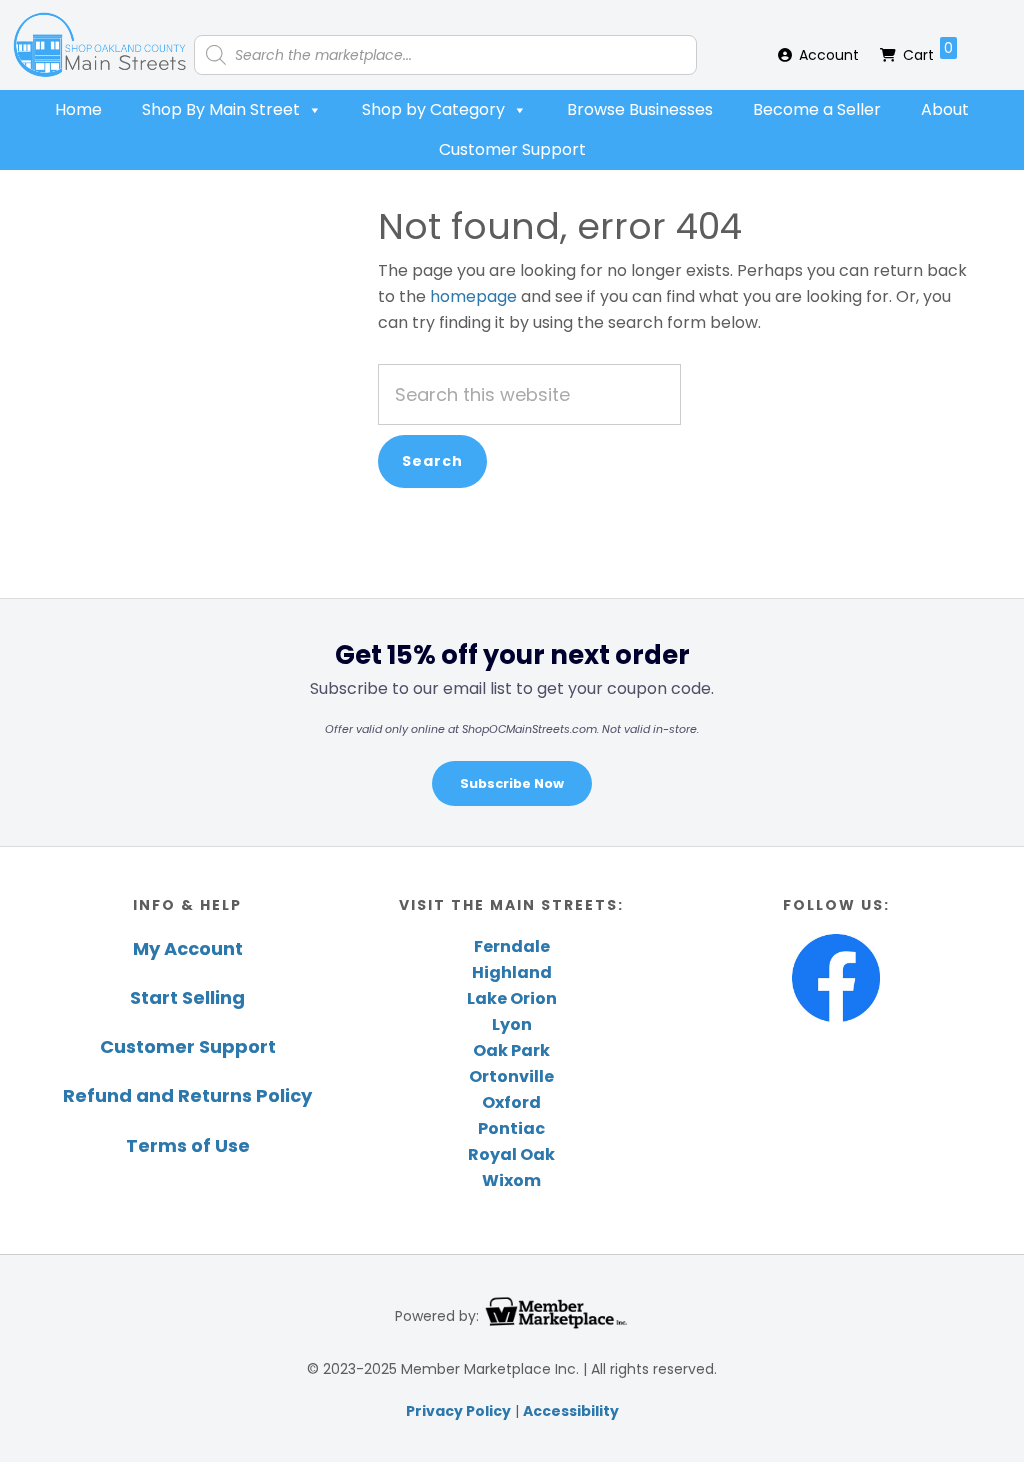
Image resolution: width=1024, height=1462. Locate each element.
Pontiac (511, 1128)
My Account (188, 948)
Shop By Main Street (221, 109)
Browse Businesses (640, 109)
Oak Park (511, 1050)
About (945, 109)
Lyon (512, 1024)
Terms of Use (188, 1145)
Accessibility (571, 1411)
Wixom (511, 1180)
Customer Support (512, 149)
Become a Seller (817, 109)
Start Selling (187, 997)
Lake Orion (512, 998)
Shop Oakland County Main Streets (100, 45)
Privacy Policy (458, 1411)
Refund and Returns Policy (187, 1095)
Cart (928, 51)
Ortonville (511, 1076)
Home (78, 109)
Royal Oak (511, 1154)
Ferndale (512, 946)
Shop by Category (433, 109)
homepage (473, 296)
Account (829, 55)
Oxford (511, 1102)
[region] (512, 722)
